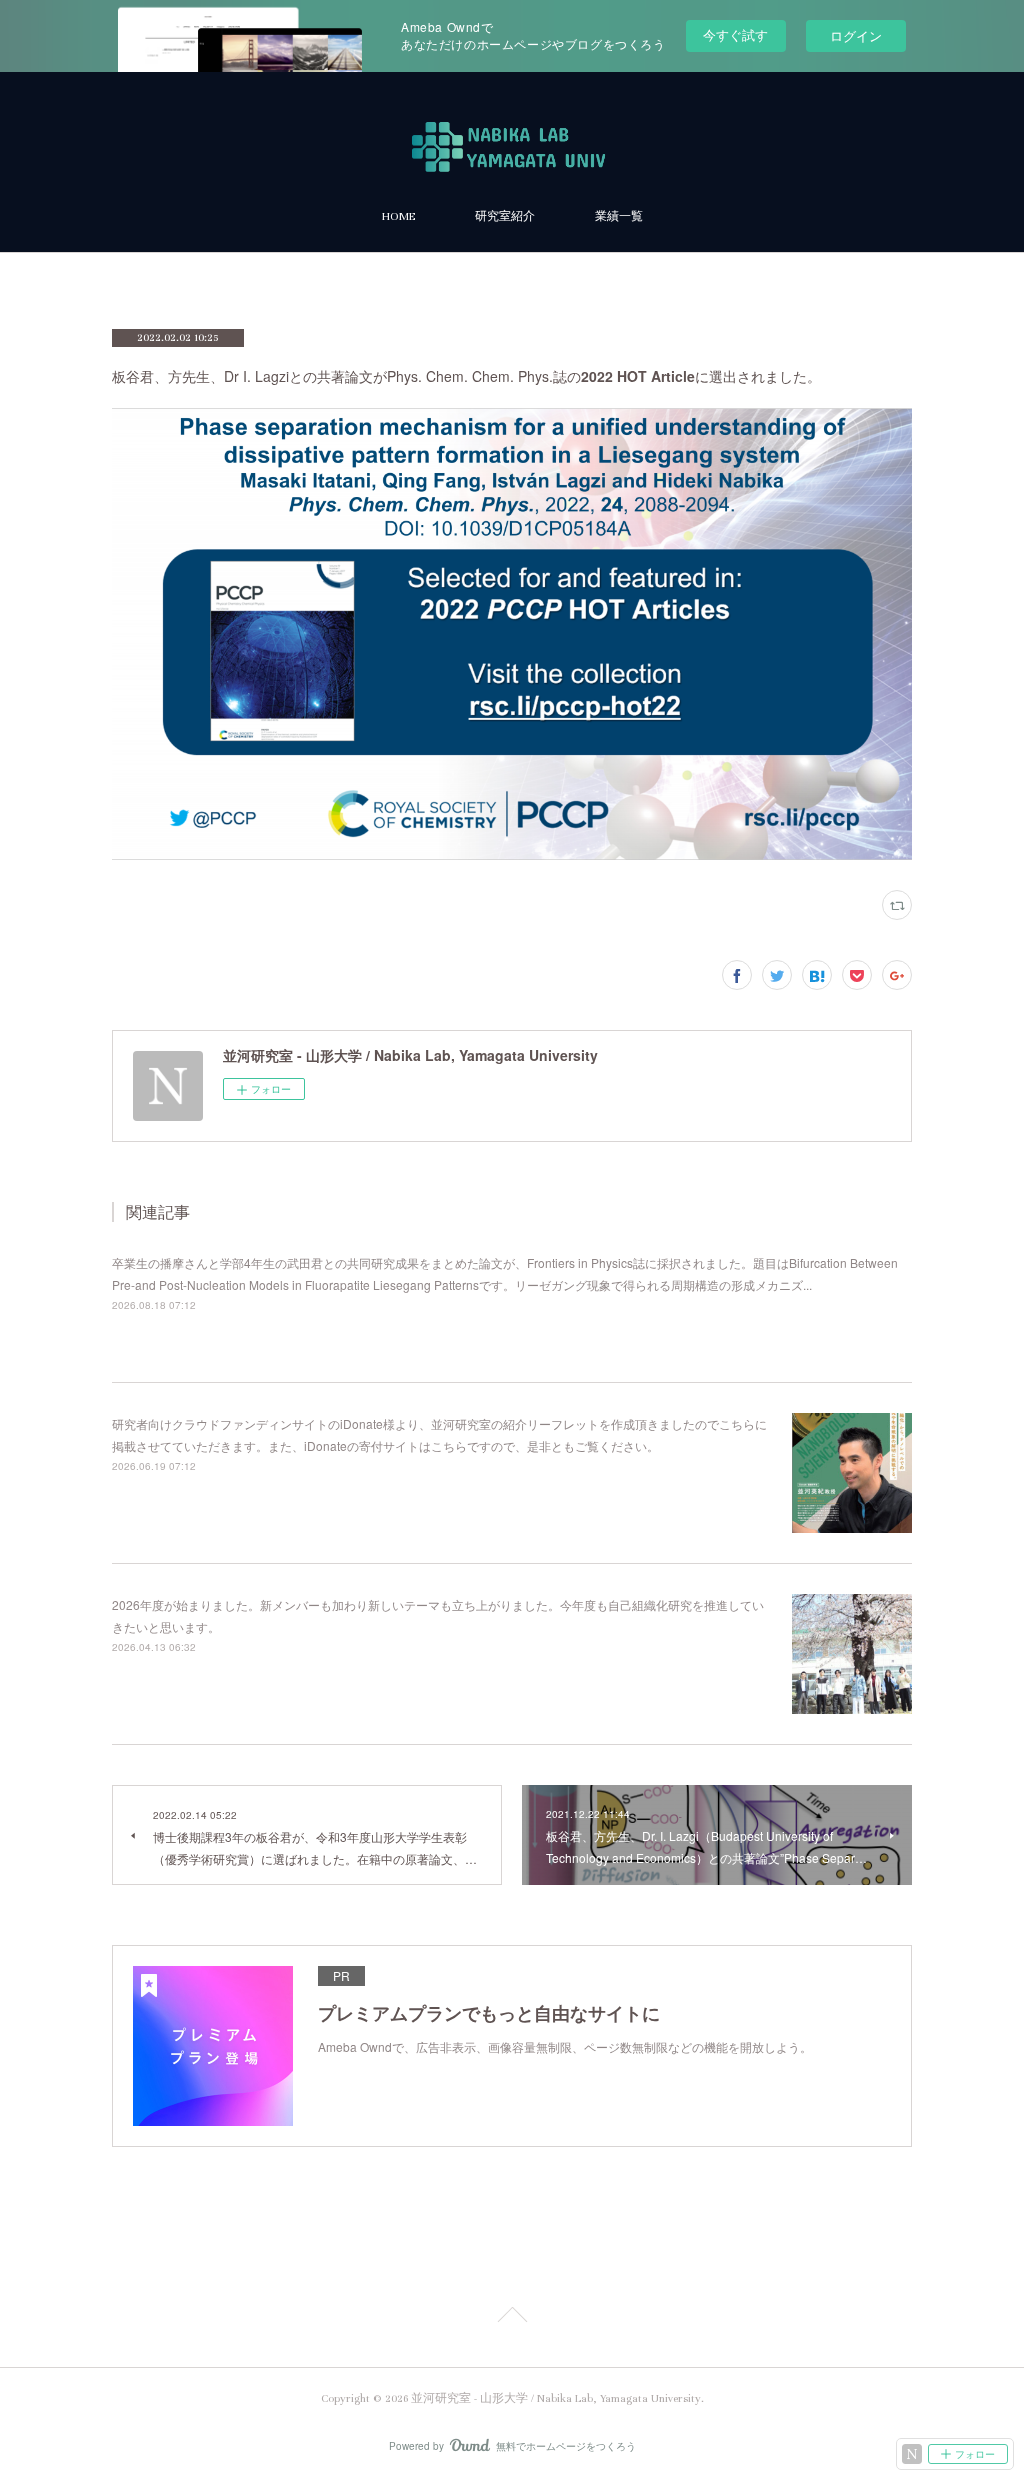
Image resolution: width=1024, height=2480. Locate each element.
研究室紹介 (505, 216)
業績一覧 (619, 216)
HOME (398, 216)
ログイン (856, 35)
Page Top (512, 2318)
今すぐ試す (735, 34)
